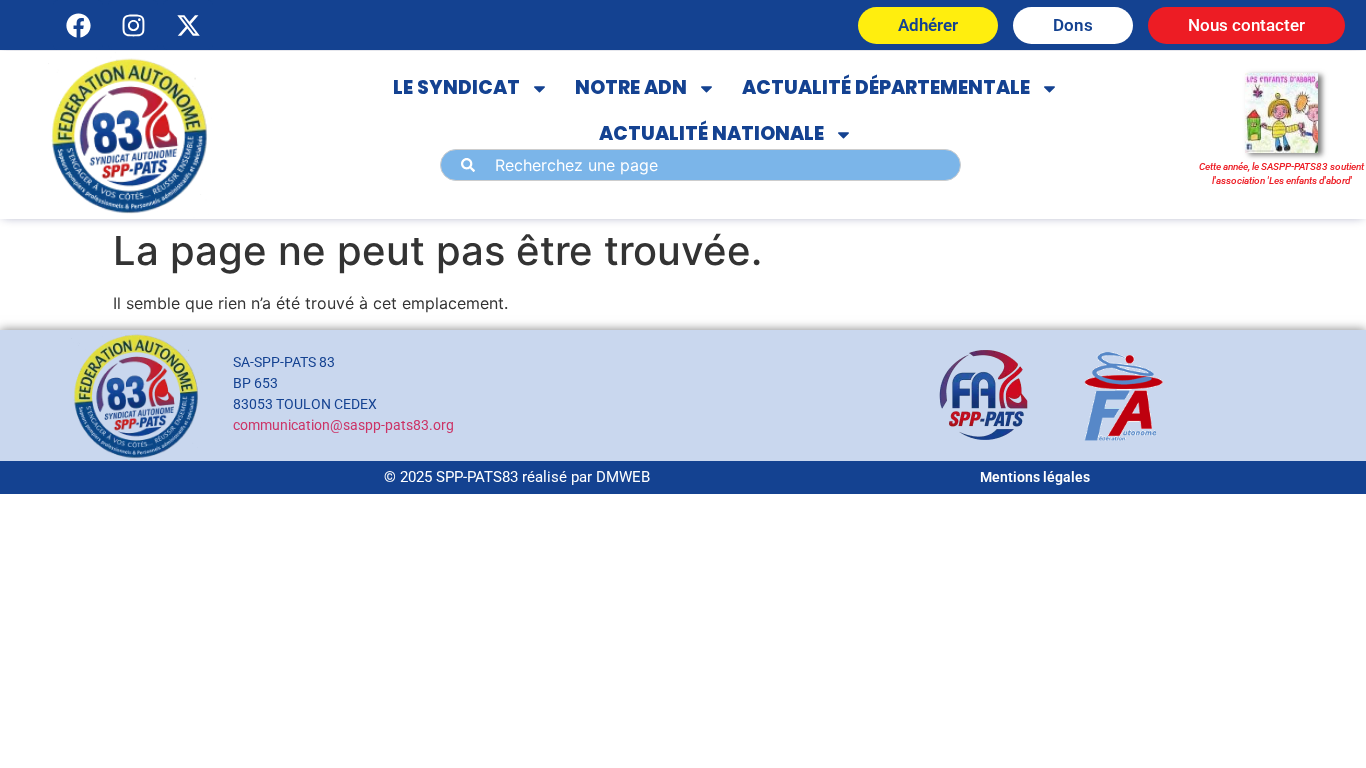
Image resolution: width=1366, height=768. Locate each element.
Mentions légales (1035, 477)
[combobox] (701, 165)
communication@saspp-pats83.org (343, 425)
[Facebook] (78, 25)
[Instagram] (133, 25)
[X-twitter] (188, 25)
